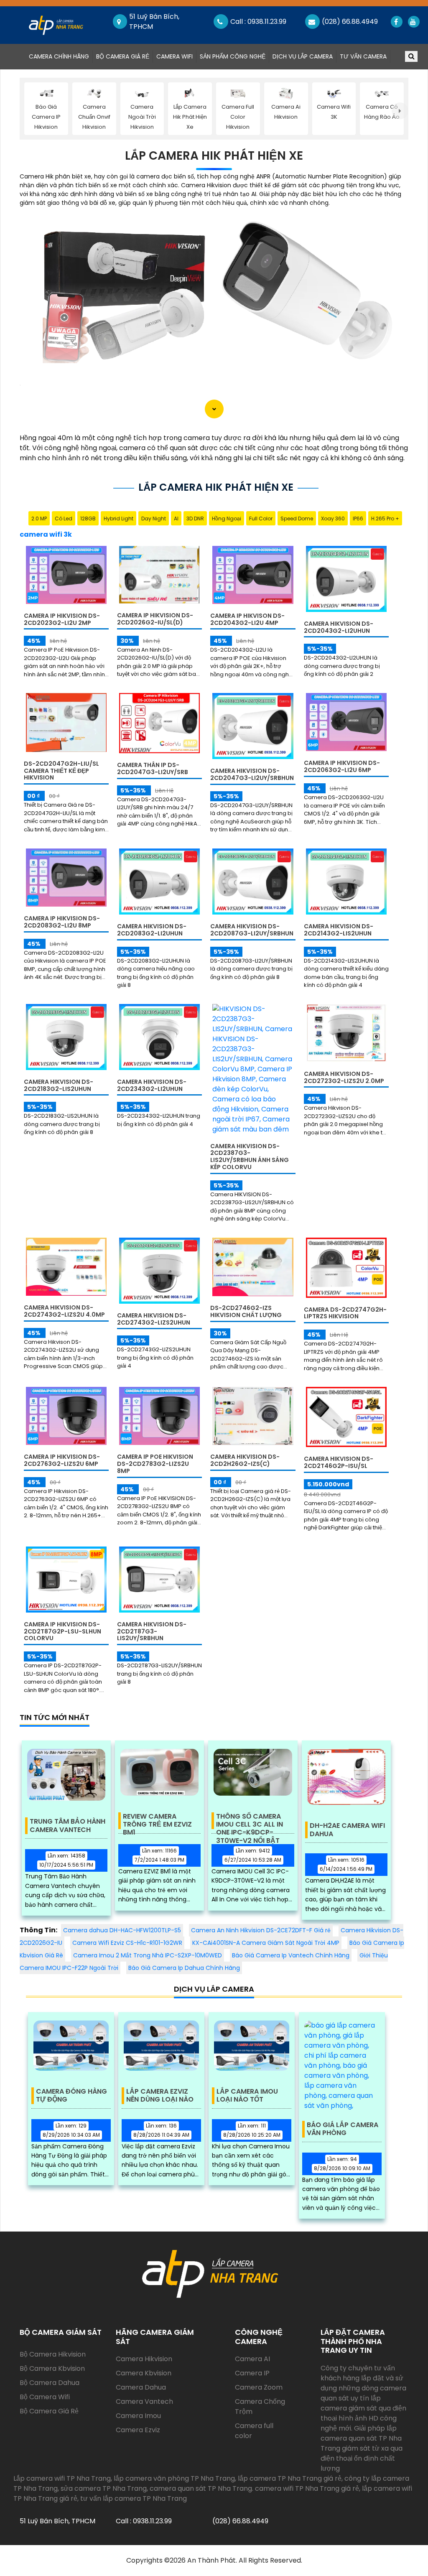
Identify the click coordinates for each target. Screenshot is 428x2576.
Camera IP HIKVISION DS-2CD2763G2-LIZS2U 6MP (62, 1460)
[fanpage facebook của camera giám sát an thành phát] (396, 22)
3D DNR (195, 519)
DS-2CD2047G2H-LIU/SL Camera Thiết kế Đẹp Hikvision (61, 771)
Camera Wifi (175, 56)
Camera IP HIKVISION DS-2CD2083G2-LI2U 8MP (62, 922)
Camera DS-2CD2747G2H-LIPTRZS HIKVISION (345, 1313)
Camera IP (252, 2373)
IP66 (358, 519)
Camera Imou (138, 2416)
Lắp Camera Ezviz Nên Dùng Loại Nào (160, 2096)
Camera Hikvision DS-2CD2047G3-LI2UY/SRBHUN (252, 774)
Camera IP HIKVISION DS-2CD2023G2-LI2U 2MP (62, 619)
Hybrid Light (118, 519)
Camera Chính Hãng (61, 56)
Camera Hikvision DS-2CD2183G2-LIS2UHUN (59, 1085)
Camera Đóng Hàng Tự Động (71, 2096)
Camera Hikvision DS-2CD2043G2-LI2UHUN (339, 627)
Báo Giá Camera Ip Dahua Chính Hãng (184, 1968)
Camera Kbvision (144, 2373)
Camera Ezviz (138, 2430)
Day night (154, 519)
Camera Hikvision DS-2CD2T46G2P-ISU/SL (339, 1462)
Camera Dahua (141, 2387)
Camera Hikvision (144, 2359)
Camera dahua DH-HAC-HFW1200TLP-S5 (122, 1930)
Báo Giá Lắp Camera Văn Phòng (343, 2129)
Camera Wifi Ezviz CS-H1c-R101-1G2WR (127, 1943)
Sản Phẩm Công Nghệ (233, 56)
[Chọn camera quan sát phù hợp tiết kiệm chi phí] (400, 111)
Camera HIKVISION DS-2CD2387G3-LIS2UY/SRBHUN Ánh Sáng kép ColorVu (250, 1157)
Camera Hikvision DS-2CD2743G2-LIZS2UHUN (154, 1319)
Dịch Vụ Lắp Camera (303, 56)
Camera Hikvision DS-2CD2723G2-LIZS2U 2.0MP (344, 1077)
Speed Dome (297, 519)
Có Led (64, 519)
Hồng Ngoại (227, 519)
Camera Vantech (144, 2401)
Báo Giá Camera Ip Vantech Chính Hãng (291, 1955)
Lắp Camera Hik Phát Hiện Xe (214, 156)
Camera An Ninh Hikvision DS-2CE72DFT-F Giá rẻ (261, 1930)
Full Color (261, 519)
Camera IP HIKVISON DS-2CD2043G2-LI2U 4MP (247, 619)
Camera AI (252, 2359)
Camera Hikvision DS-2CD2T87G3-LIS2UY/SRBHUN (152, 1631)
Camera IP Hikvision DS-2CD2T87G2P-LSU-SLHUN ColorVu (62, 1631)
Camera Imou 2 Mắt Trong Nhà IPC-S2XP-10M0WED (148, 1955)
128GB (88, 519)
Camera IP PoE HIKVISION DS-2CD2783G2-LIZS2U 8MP (155, 1464)
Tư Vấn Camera (363, 56)
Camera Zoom (259, 2387)
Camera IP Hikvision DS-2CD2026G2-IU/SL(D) (155, 619)
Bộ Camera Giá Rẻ (123, 56)
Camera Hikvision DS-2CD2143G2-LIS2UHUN (339, 930)
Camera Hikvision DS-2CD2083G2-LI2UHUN (152, 930)
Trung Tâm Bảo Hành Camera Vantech (68, 1826)
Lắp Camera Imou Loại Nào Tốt (247, 2096)
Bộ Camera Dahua (50, 2383)
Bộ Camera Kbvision (52, 2368)
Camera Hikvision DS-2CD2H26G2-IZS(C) (245, 1460)
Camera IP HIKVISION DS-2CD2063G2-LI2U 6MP (342, 766)
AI (176, 519)
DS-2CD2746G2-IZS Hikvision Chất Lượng (246, 1311)
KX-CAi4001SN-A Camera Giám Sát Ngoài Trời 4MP (266, 1943)
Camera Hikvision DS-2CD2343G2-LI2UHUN (152, 1085)
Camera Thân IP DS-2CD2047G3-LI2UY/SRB (153, 768)
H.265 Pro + (385, 519)
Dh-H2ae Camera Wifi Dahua (347, 1830)
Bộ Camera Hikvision (53, 2354)
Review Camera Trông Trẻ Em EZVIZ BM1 (157, 1821)
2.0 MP (39, 519)
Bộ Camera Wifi (45, 2397)
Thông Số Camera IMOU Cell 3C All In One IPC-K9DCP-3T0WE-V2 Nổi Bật (250, 1821)
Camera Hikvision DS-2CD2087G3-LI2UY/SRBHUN (252, 930)
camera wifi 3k (46, 534)
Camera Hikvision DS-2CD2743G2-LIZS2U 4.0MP (64, 1311)
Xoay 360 (333, 519)
